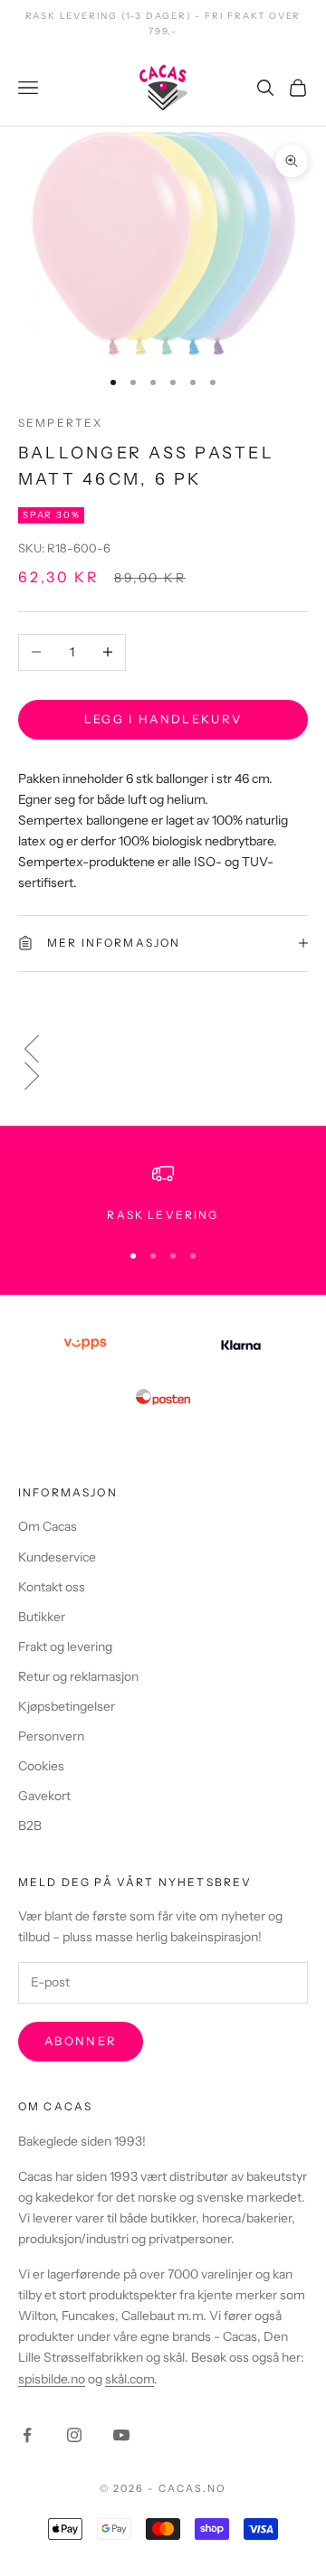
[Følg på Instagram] (74, 2435)
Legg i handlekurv (163, 719)
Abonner (81, 2041)
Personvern (51, 1736)
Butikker (42, 1617)
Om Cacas (48, 1526)
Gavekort (44, 1796)
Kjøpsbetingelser (67, 1706)
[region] (163, 1194)
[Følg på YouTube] (121, 2435)
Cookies (41, 1766)
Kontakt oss (52, 1587)
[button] (163, 1049)
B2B (30, 1826)
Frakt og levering (65, 1647)
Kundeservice (57, 1557)
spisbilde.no (52, 2379)
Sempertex (60, 423)
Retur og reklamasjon (78, 1676)
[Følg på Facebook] (27, 2435)
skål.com (129, 2379)
